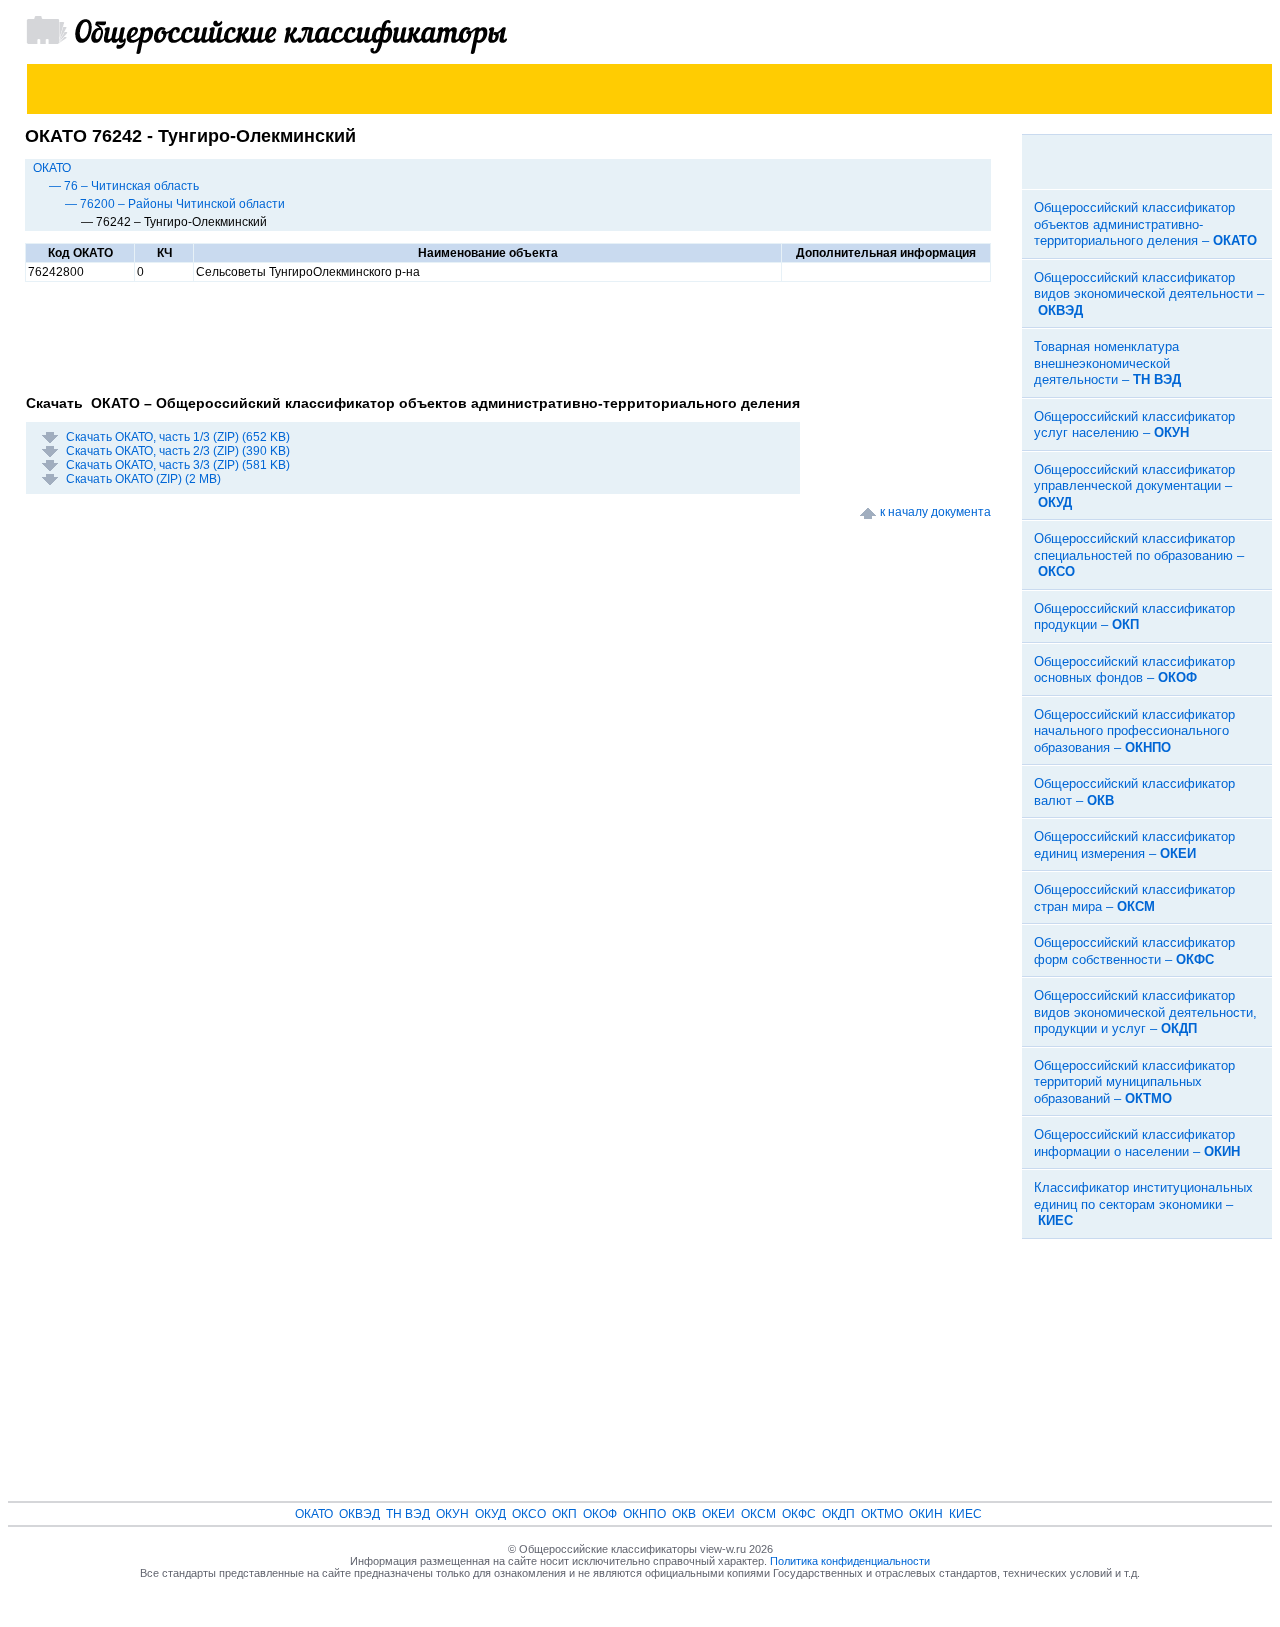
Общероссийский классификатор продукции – (1134, 617)
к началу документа (935, 512)
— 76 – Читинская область (124, 186)
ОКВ (684, 1514)
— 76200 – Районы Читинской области (175, 204)
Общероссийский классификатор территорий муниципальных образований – (1134, 1082)
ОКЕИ (718, 1514)
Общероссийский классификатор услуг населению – (1134, 425)
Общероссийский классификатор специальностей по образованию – (1139, 555)
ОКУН (452, 1514)
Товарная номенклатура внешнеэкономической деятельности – (1107, 363)
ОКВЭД (359, 1514)
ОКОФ (600, 1514)
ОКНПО (644, 1514)
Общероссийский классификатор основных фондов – (1134, 670)
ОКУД (490, 1514)
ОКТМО (882, 1514)
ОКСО (529, 1514)
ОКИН (926, 1514)
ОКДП (838, 1514)
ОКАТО (52, 168)
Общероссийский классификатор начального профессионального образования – (1134, 731)
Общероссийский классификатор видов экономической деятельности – (1149, 294)
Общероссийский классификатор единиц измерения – (1134, 845)
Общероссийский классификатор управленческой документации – (1134, 486)
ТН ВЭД (408, 1514)
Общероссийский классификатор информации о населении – (1137, 1143)
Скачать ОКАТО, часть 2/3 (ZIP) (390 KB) (178, 451)
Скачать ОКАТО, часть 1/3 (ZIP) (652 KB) (178, 437)
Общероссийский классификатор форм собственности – (1134, 951)
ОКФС (799, 1514)
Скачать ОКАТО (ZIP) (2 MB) (143, 479)
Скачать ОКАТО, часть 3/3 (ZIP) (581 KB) (178, 465)
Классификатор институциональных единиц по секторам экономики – (1143, 1204)
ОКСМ (758, 1514)
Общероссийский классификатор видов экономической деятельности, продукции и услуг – (1145, 1012)
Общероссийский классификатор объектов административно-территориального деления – (1145, 224)
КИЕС (965, 1514)
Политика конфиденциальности (850, 1561)
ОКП (564, 1514)
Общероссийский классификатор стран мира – (1134, 898)
